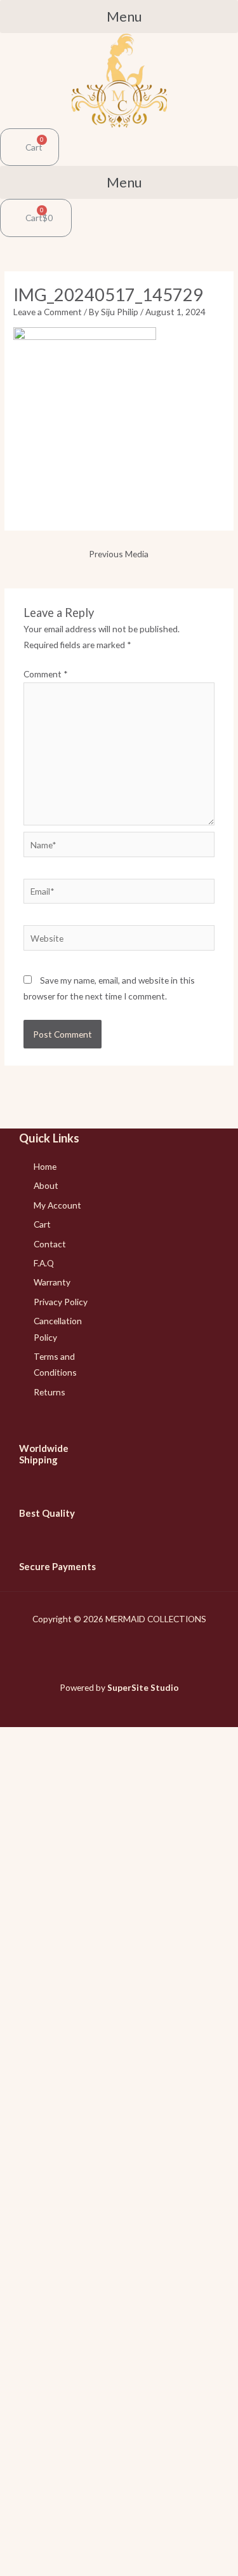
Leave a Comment (48, 312)
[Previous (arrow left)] (16, 2566)
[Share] (50, 2544)
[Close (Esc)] (16, 2544)
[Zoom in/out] (117, 2544)
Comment (46, 674)
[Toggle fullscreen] (83, 2544)
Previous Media (119, 554)
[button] (119, 17)
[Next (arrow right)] (50, 2566)
